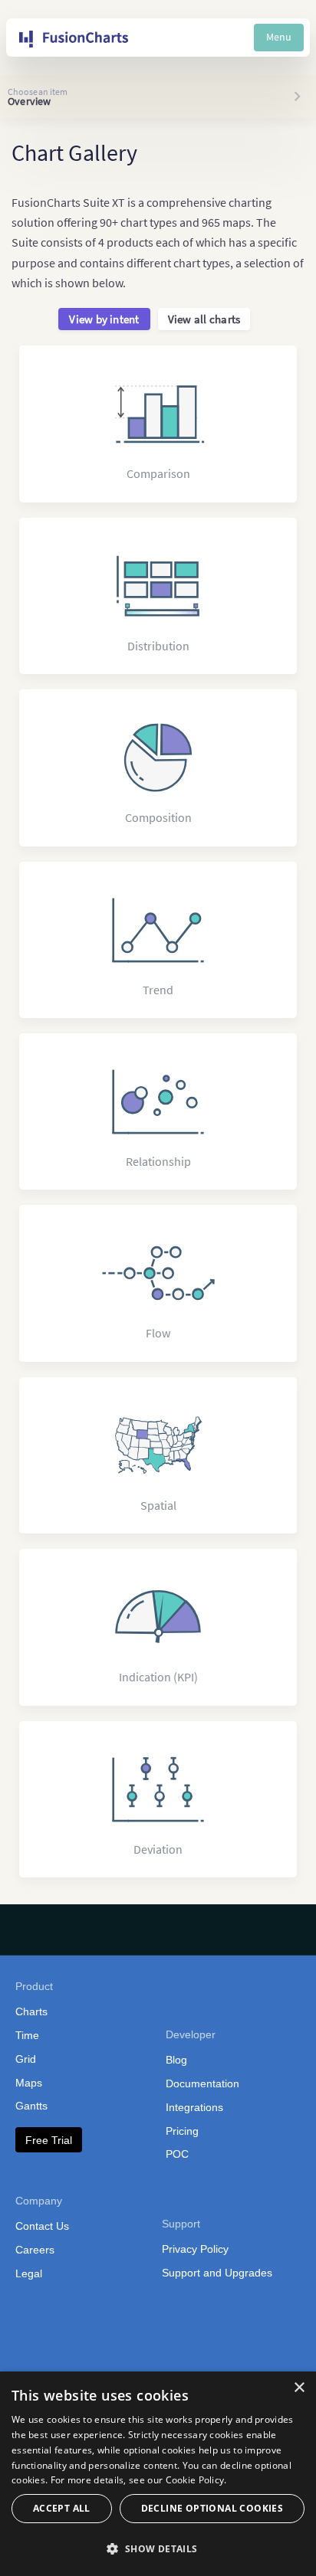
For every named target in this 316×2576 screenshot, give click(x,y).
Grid (26, 2059)
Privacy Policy (195, 2249)
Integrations (194, 2107)
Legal (29, 2273)
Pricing (182, 2131)
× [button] (299, 2388)
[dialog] (158, 2474)
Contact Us (42, 2226)
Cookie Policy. (196, 2480)
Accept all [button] (62, 2508)
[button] (158, 2549)
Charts (31, 2011)
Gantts (31, 2106)
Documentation (202, 2083)
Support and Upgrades (217, 2273)
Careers (35, 2250)
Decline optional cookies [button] (212, 2508)
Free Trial (49, 2140)
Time (27, 2035)
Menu (279, 37)
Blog (176, 2060)
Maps (29, 2083)
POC (177, 2154)
